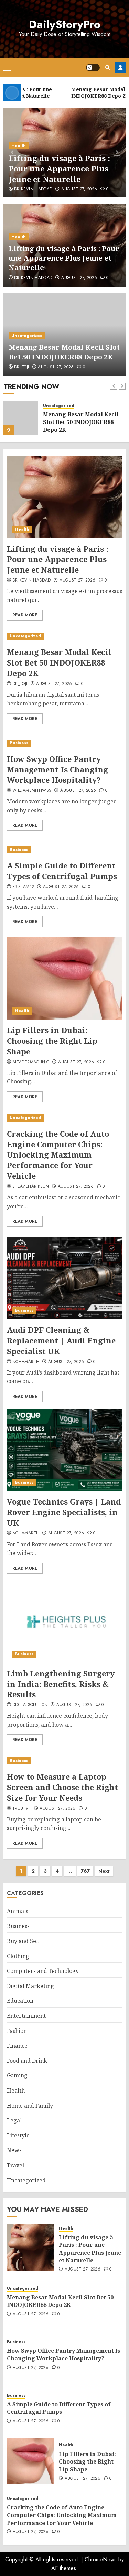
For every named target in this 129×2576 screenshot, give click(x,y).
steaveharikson (31, 1187)
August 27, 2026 (79, 189)
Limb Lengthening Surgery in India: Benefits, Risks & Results (61, 1684)
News (14, 2150)
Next (104, 1871)
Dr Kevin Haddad (33, 189)
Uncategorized (27, 336)
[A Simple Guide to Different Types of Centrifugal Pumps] (64, 850)
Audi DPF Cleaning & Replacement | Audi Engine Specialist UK (61, 1340)
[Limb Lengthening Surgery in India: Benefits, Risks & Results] (64, 1622)
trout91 (22, 1809)
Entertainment (26, 2016)
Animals (18, 1911)
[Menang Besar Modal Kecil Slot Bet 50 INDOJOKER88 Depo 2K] (21, 418)
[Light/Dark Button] (93, 68)
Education (20, 2001)
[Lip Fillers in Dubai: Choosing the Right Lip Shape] (64, 979)
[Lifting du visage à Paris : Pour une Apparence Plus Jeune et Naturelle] (64, 497)
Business (19, 743)
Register (120, 68)
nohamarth (26, 1362)
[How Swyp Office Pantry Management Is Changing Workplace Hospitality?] (64, 743)
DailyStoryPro (65, 24)
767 (85, 1871)
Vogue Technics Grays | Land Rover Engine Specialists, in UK (64, 1512)
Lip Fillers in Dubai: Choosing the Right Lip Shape (52, 1041)
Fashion (17, 2031)
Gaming (17, 2075)
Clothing (18, 1956)
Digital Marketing (30, 1986)
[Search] (107, 67)
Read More (25, 615)
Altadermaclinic (31, 1062)
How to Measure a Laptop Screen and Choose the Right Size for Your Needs (62, 1787)
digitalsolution (30, 1705)
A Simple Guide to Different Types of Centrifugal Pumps (62, 871)
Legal (14, 2120)
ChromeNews (101, 2559)
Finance (17, 2046)
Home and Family (30, 2106)
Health (19, 146)
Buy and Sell (23, 1941)
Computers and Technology (43, 1971)
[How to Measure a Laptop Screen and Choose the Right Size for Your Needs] (64, 1761)
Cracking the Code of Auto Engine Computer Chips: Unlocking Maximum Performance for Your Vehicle (58, 1155)
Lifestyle (18, 2135)
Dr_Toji (22, 367)
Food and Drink (27, 2061)
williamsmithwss (32, 791)
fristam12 (23, 887)
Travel (15, 2165)
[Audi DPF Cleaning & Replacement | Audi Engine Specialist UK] (64, 1278)
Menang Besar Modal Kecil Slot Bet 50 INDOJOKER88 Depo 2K (64, 352)
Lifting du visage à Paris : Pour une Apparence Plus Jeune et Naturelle (59, 169)
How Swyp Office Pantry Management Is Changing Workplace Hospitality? (57, 769)
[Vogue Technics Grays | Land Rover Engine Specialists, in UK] (64, 1450)
